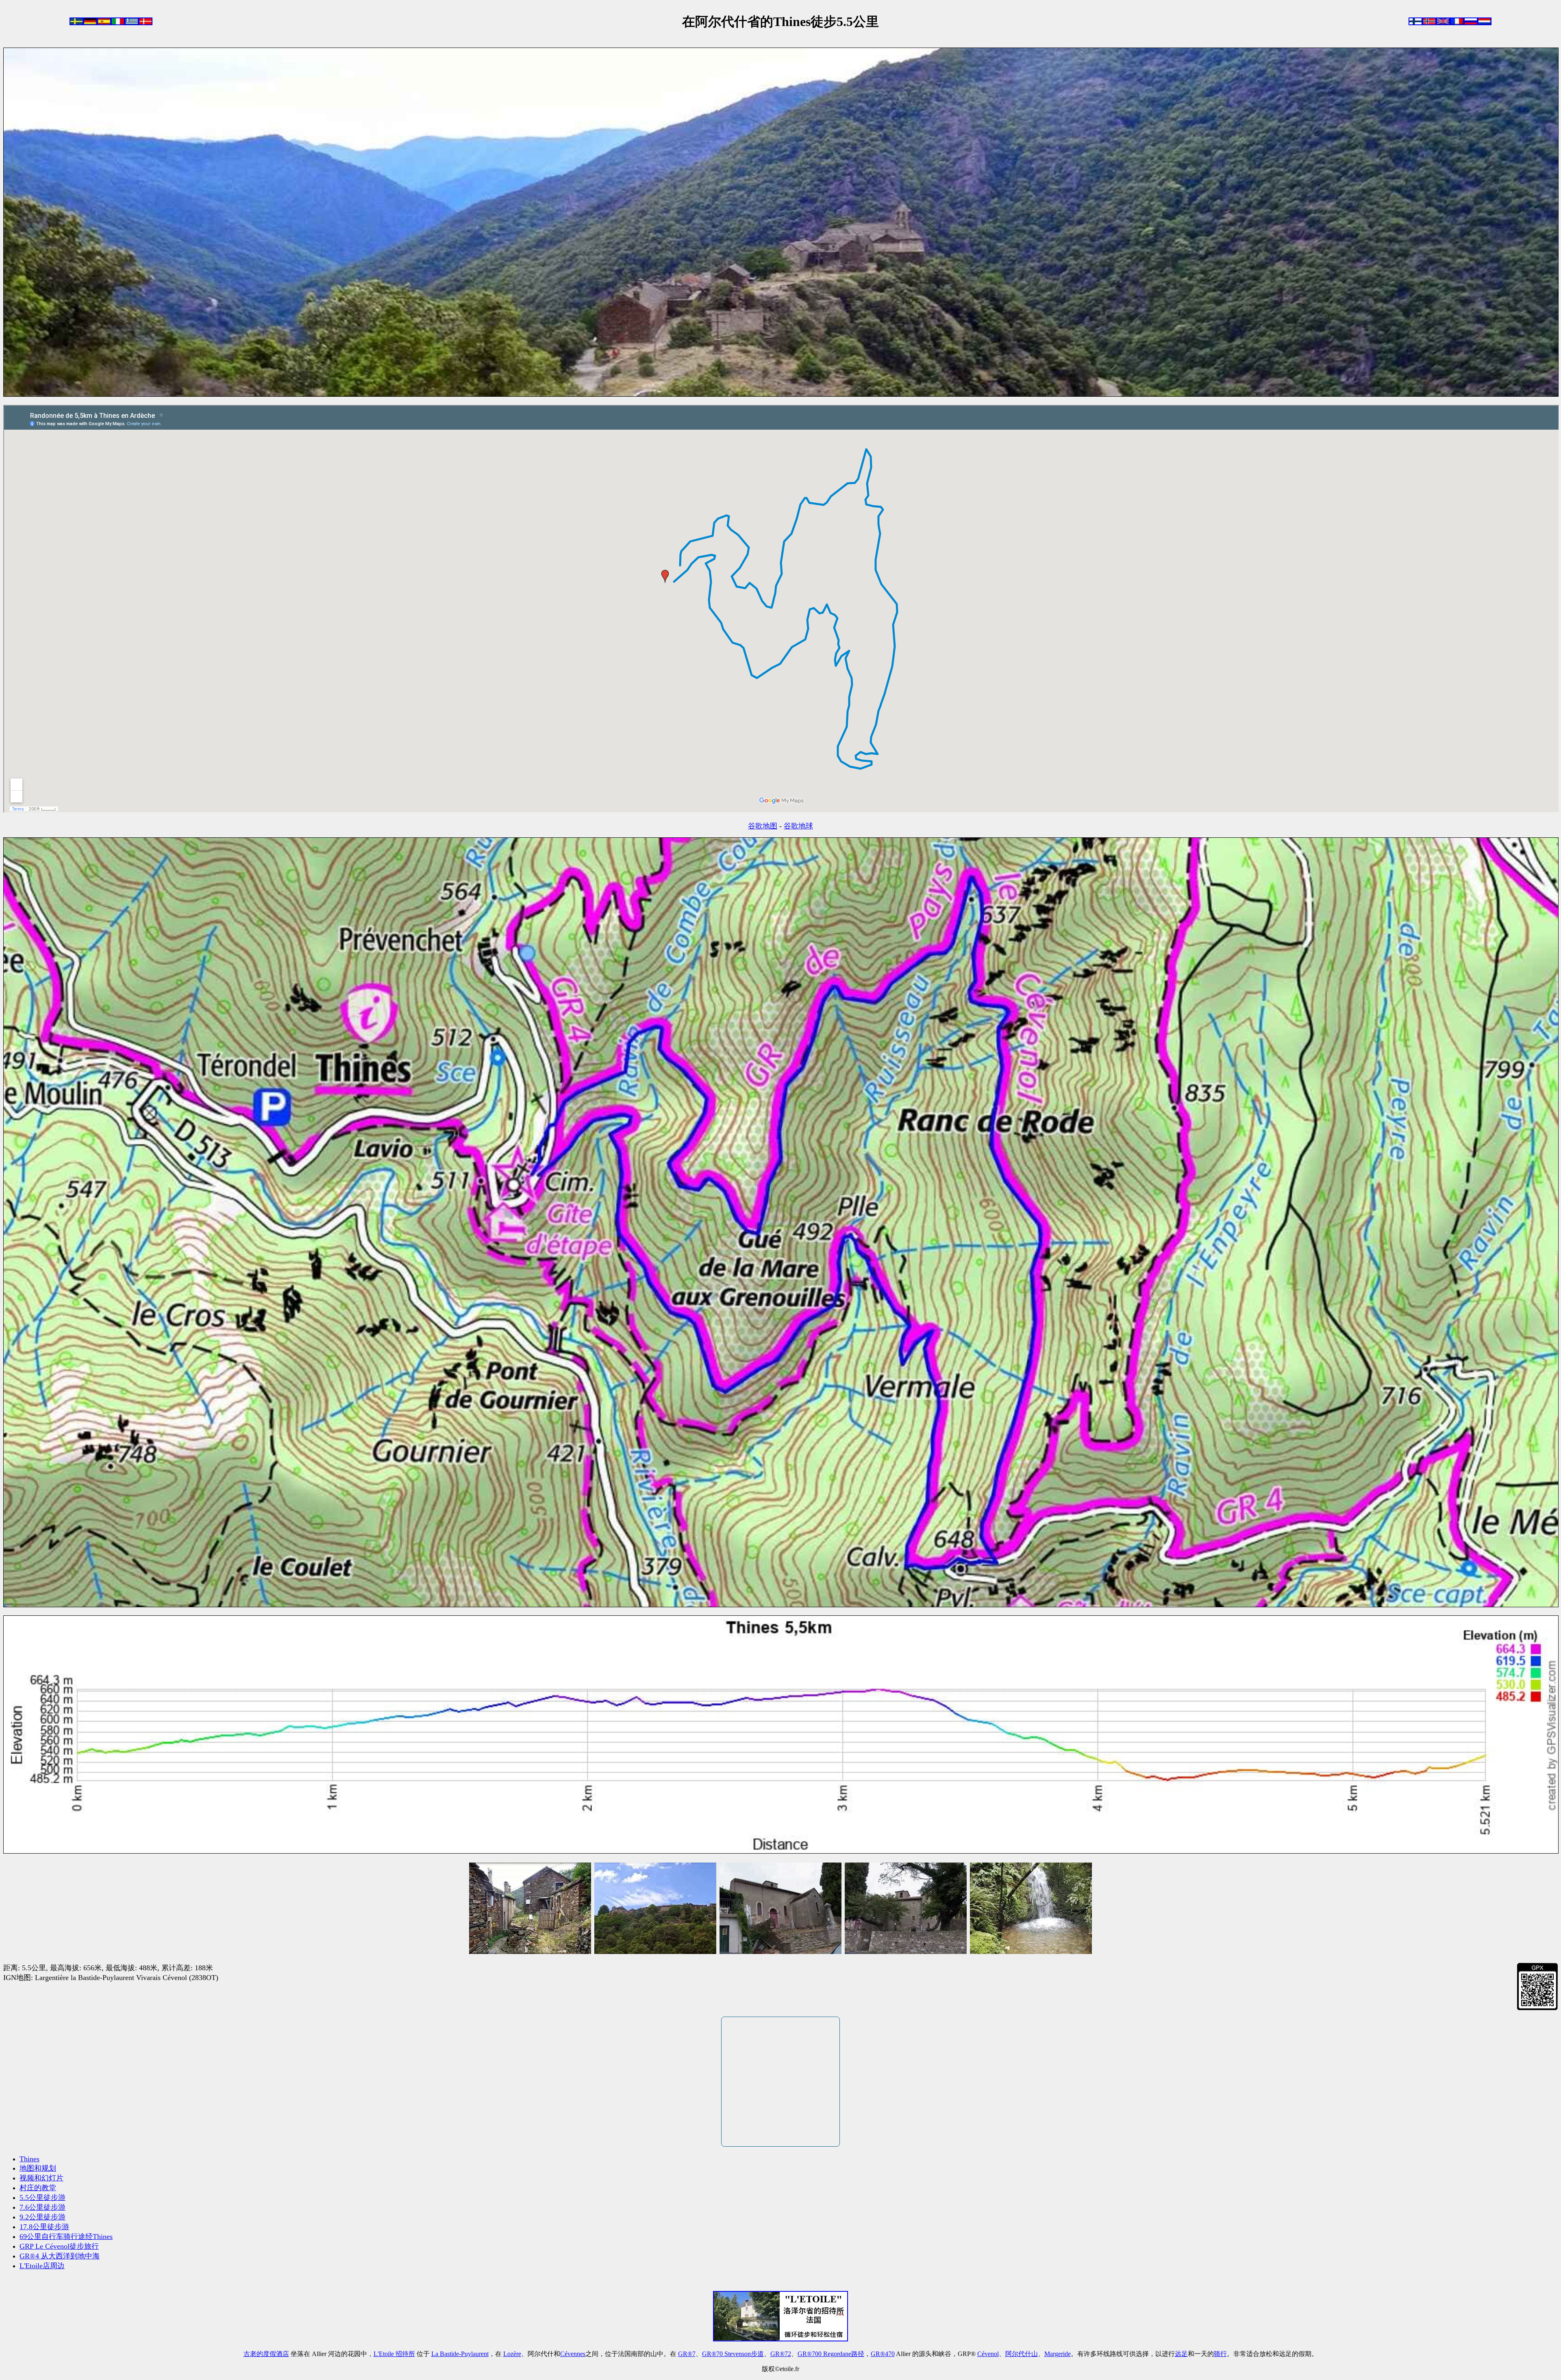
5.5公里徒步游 (42, 2197)
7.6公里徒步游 (42, 2207)
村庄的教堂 (38, 2188)
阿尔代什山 (1022, 2354)
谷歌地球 (798, 826)
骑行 (1220, 2354)
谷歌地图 (763, 826)
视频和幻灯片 (41, 2178)
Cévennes (573, 2354)
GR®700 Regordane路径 (831, 2354)
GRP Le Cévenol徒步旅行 (59, 2246)
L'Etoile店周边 (42, 2266)
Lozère (512, 2354)
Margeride (1058, 2354)
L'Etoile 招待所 (394, 2354)
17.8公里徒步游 (44, 2227)
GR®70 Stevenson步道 (733, 2354)
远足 (1181, 2354)
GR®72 (781, 2354)
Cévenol (988, 2354)
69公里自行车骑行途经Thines (66, 2237)
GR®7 (687, 2354)
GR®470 (883, 2354)
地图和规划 (38, 2168)
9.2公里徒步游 (42, 2217)
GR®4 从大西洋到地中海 (60, 2256)
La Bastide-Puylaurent (460, 2354)
